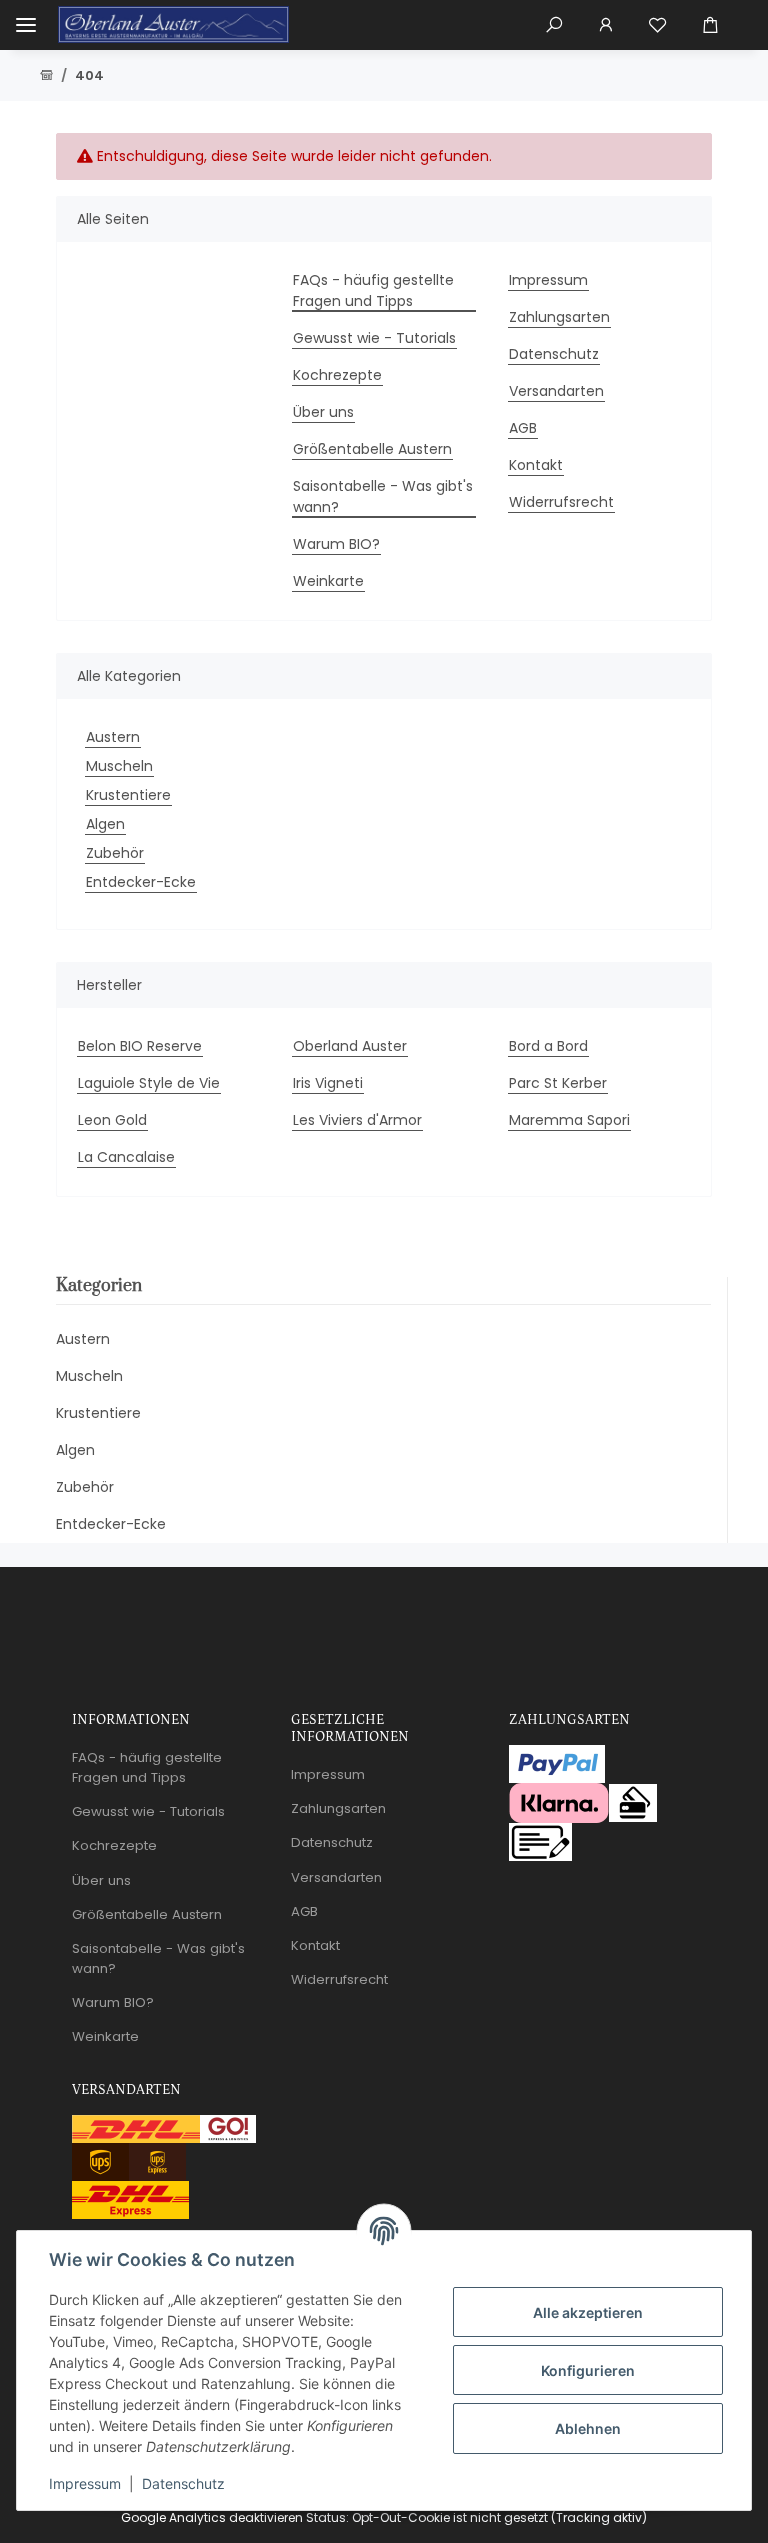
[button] (554, 25)
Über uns (323, 412)
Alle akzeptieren (588, 2312)
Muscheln (119, 766)
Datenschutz (183, 2483)
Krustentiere (128, 795)
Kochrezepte (337, 375)
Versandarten (556, 391)
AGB (523, 428)
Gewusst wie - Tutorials (374, 338)
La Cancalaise (126, 1157)
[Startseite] (46, 76)
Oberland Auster (350, 1046)
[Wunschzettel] (658, 25)
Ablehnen (588, 2428)
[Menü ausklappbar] (26, 24)
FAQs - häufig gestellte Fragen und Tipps (373, 290)
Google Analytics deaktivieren (212, 2517)
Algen (105, 824)
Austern (113, 737)
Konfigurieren (588, 2370)
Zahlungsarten (559, 317)
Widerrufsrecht (561, 502)
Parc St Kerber (558, 1083)
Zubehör (115, 853)
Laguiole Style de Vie (149, 1083)
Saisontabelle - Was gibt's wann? (383, 496)
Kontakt (536, 465)
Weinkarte (328, 581)
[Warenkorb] (718, 25)
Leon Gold (112, 1120)
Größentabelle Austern (372, 449)
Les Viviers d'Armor (357, 1120)
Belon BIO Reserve (140, 1046)
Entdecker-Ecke (141, 882)
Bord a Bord (548, 1046)
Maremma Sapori (569, 1120)
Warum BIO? (336, 544)
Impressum (85, 2483)
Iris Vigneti (328, 1083)
